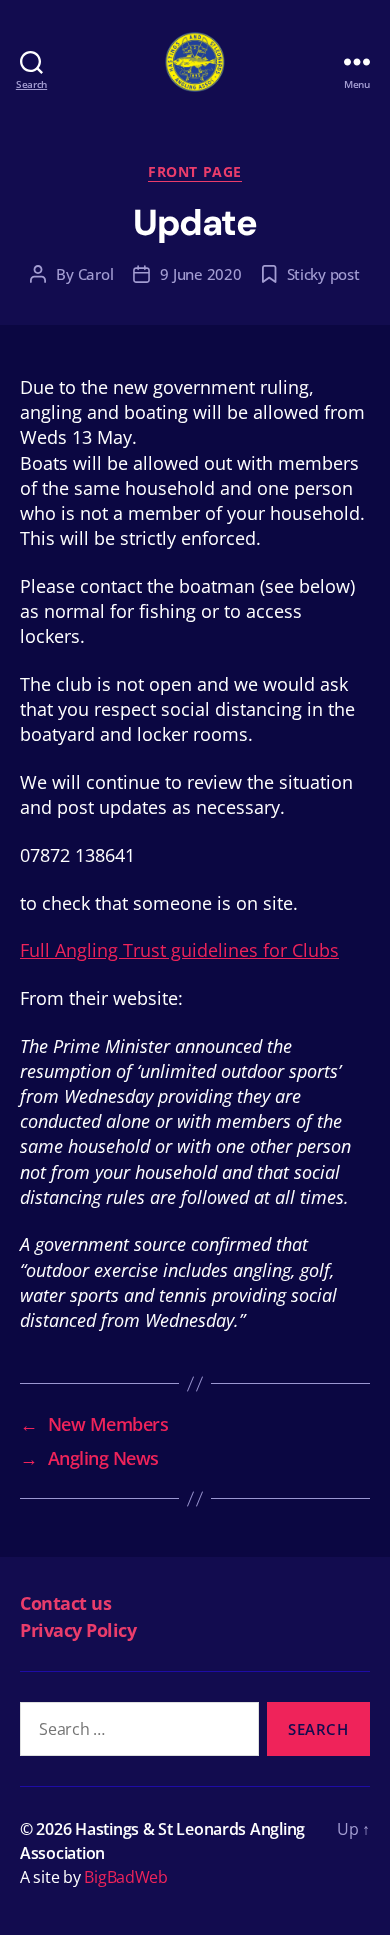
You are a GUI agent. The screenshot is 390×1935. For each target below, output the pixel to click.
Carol (96, 274)
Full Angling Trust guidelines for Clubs (179, 950)
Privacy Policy (78, 1630)
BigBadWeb (126, 1877)
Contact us (65, 1603)
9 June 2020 (200, 274)
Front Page (194, 172)
